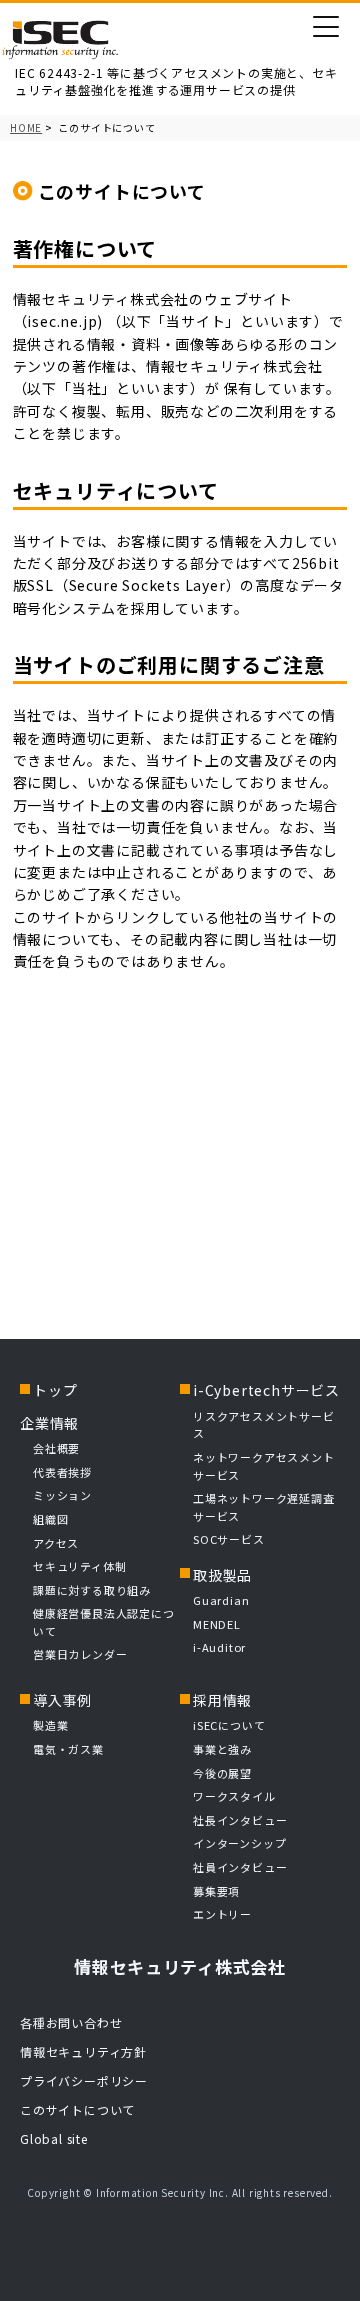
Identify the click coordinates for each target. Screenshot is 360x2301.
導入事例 (62, 1700)
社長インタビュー (240, 1820)
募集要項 (216, 1891)
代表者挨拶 (62, 1472)
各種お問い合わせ (71, 2022)
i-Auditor (219, 1647)
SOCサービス (234, 1539)
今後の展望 (222, 1773)
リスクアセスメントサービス (264, 1425)
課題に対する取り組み (92, 1590)
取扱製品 (222, 1575)
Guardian (221, 1600)
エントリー (222, 1914)
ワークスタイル (234, 1796)
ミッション (62, 1495)
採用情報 (222, 1700)
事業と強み (222, 1749)
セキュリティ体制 (79, 1566)
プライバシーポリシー (84, 2080)
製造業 (50, 1725)
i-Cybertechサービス (266, 1390)
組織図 (50, 1519)
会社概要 (56, 1448)
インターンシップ (239, 1843)
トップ (55, 1390)
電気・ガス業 (68, 1749)
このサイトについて (77, 2109)
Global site (54, 2138)
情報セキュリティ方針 (83, 2051)
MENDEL (217, 1624)
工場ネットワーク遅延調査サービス (264, 1507)
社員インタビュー (240, 1867)
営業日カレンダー (80, 1654)
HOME (26, 127)
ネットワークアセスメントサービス (264, 1466)
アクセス (56, 1543)
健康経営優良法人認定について (104, 1622)
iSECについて (229, 1725)
